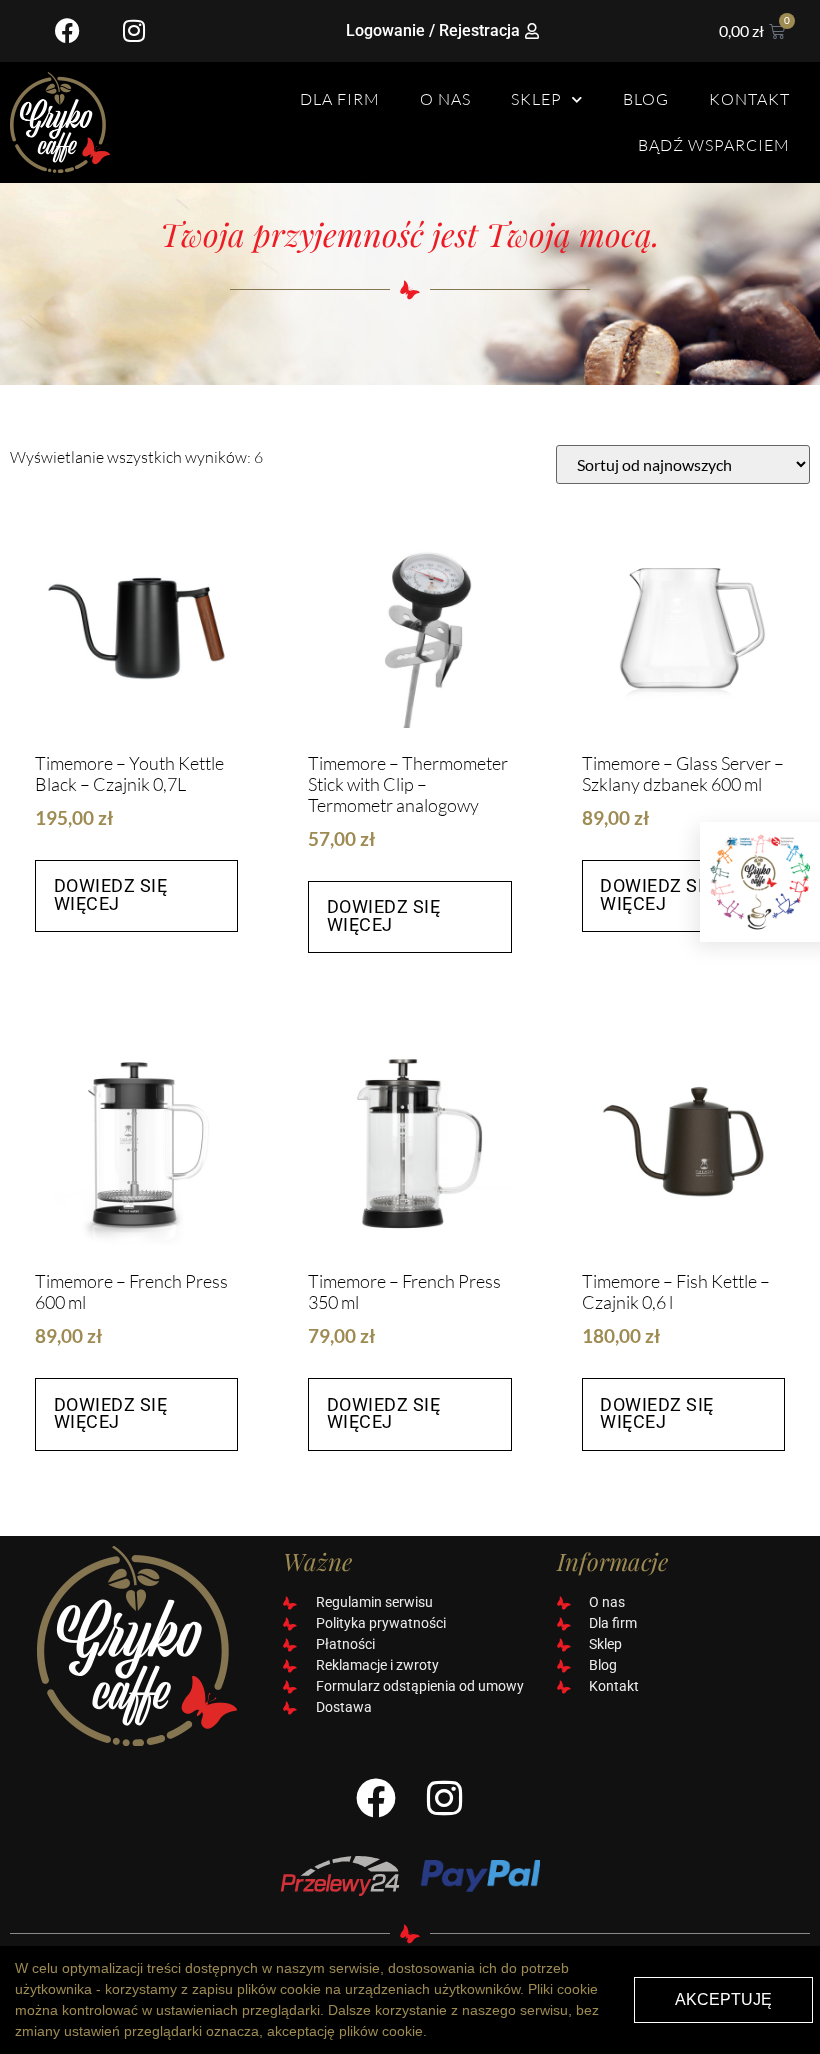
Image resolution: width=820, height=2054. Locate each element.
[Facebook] (67, 30)
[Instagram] (134, 30)
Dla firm (340, 99)
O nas (445, 99)
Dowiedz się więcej (111, 895)
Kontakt (749, 99)
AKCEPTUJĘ (723, 1999)
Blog (646, 99)
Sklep (536, 99)
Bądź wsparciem (714, 145)
